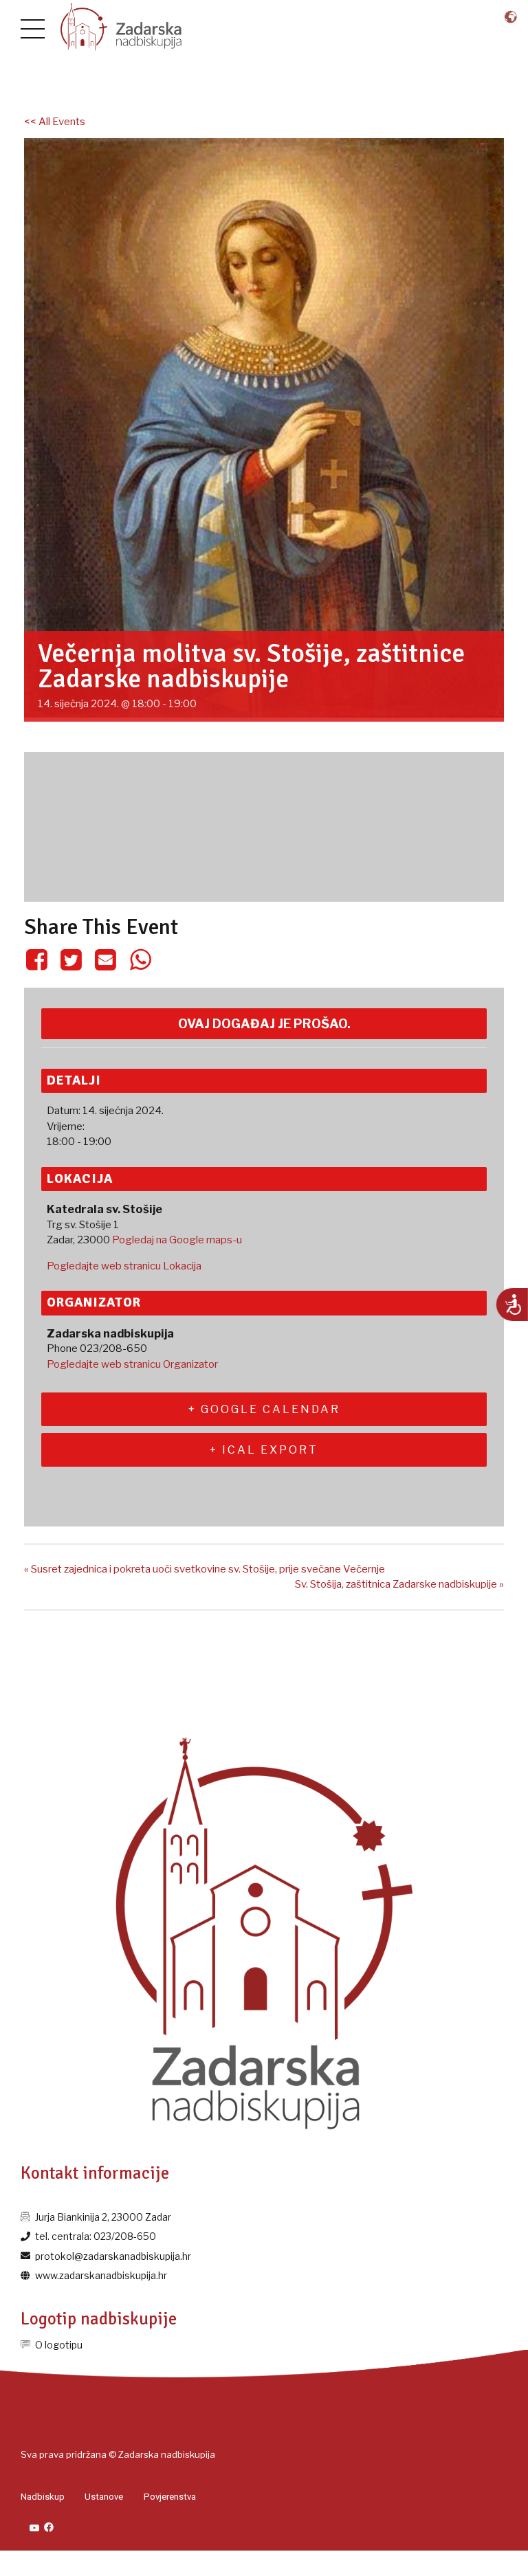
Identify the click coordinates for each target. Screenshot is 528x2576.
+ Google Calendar (264, 1409)
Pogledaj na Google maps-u (177, 1240)
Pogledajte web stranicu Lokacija (124, 1266)
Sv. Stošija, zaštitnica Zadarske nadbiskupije (399, 1584)
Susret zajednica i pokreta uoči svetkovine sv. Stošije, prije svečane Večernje (205, 1569)
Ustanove (104, 2497)
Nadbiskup (43, 2497)
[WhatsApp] (140, 959)
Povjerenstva (170, 2497)
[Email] (106, 959)
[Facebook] (39, 959)
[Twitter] (71, 959)
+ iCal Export (264, 1450)
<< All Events (55, 122)
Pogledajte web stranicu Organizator (132, 1364)
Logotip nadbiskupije (99, 2319)
